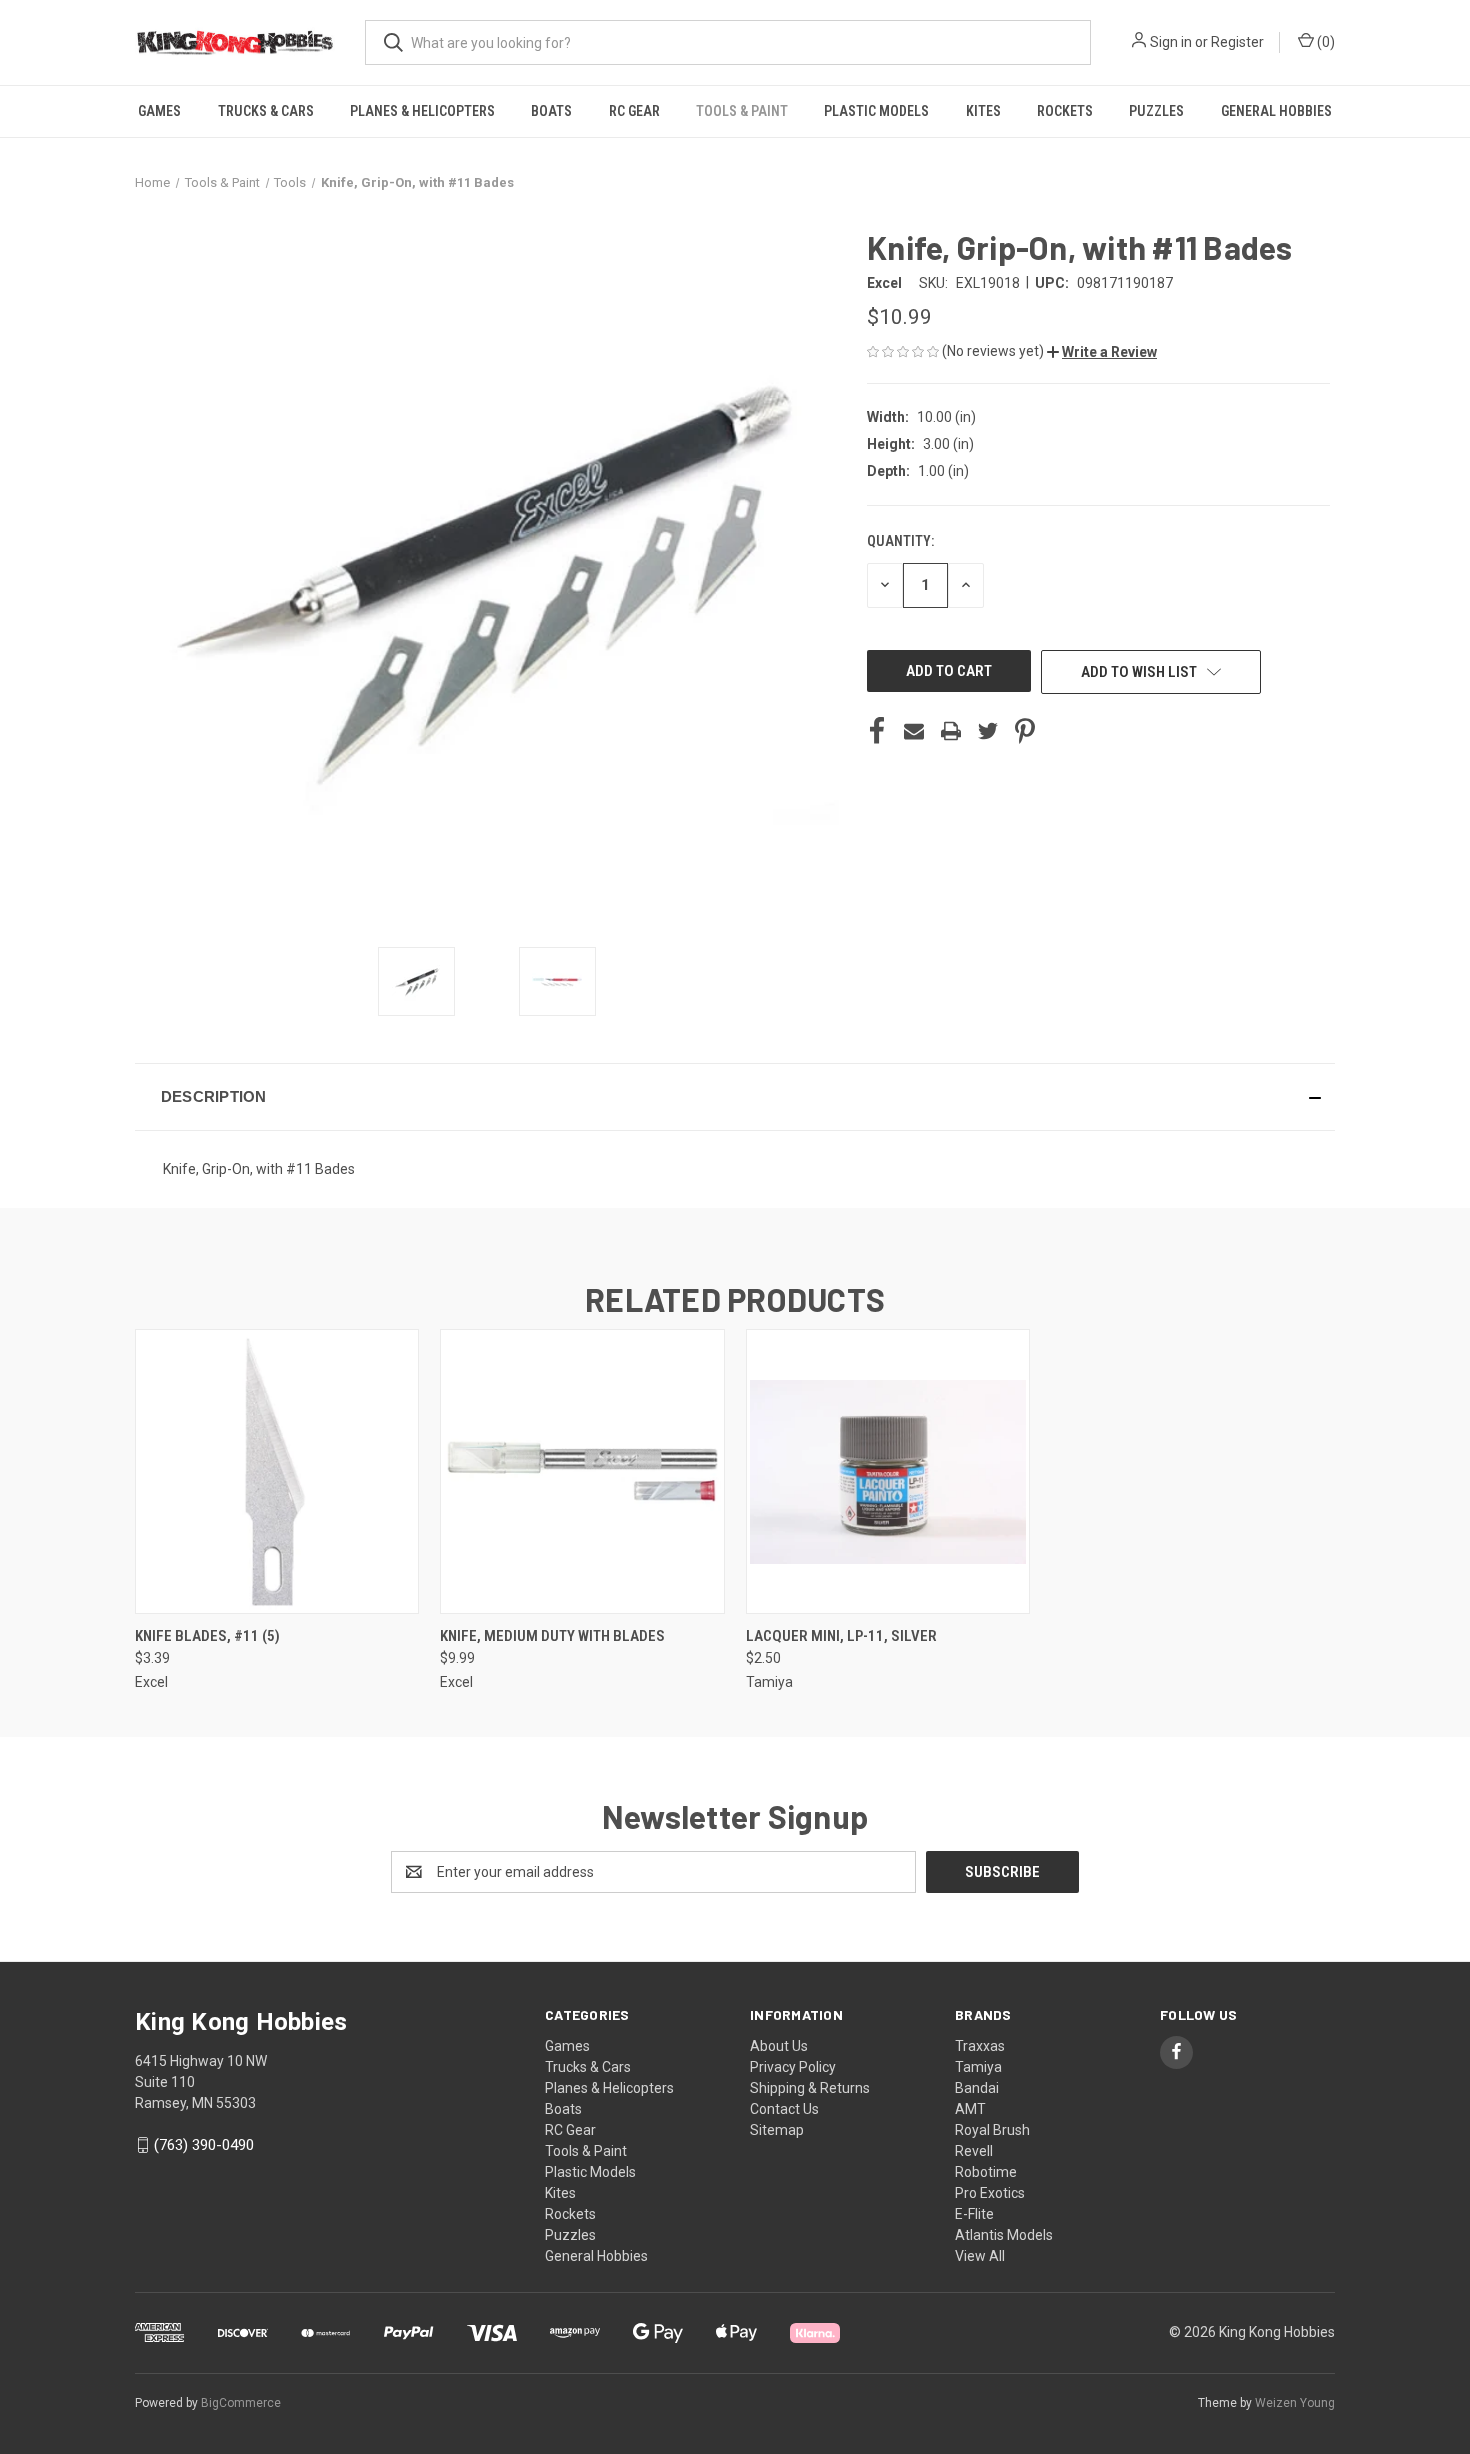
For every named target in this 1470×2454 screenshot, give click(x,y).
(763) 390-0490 (204, 2145)
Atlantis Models (1004, 2235)
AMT (970, 2109)
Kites (983, 111)
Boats (551, 111)
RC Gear (634, 111)
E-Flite (974, 2214)
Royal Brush (992, 2130)
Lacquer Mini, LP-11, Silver (841, 1636)
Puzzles (1156, 111)
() (1324, 42)
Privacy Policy (793, 2067)
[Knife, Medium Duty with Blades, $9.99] (582, 1471)
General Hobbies (1276, 111)
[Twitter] (988, 731)
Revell (974, 2151)
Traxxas (980, 2046)
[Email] (914, 731)
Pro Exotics (990, 2193)
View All (980, 2256)
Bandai (977, 2088)
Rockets (1065, 111)
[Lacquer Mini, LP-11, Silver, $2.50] (888, 1471)
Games (159, 111)
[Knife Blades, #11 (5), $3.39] (277, 1471)
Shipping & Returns (810, 2088)
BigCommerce (241, 2403)
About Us (779, 2046)
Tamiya (978, 2067)
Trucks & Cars (266, 111)
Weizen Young (1295, 2403)
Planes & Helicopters (422, 111)
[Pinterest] (1025, 731)
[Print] (951, 731)
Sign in (1171, 42)
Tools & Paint (742, 111)
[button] (1102, 352)
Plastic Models (876, 111)
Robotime (986, 2172)
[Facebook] (877, 731)
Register (1237, 42)
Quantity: (900, 541)
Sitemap (777, 2130)
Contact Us (784, 2109)
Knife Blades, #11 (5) (207, 1636)
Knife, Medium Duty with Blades (552, 1636)
